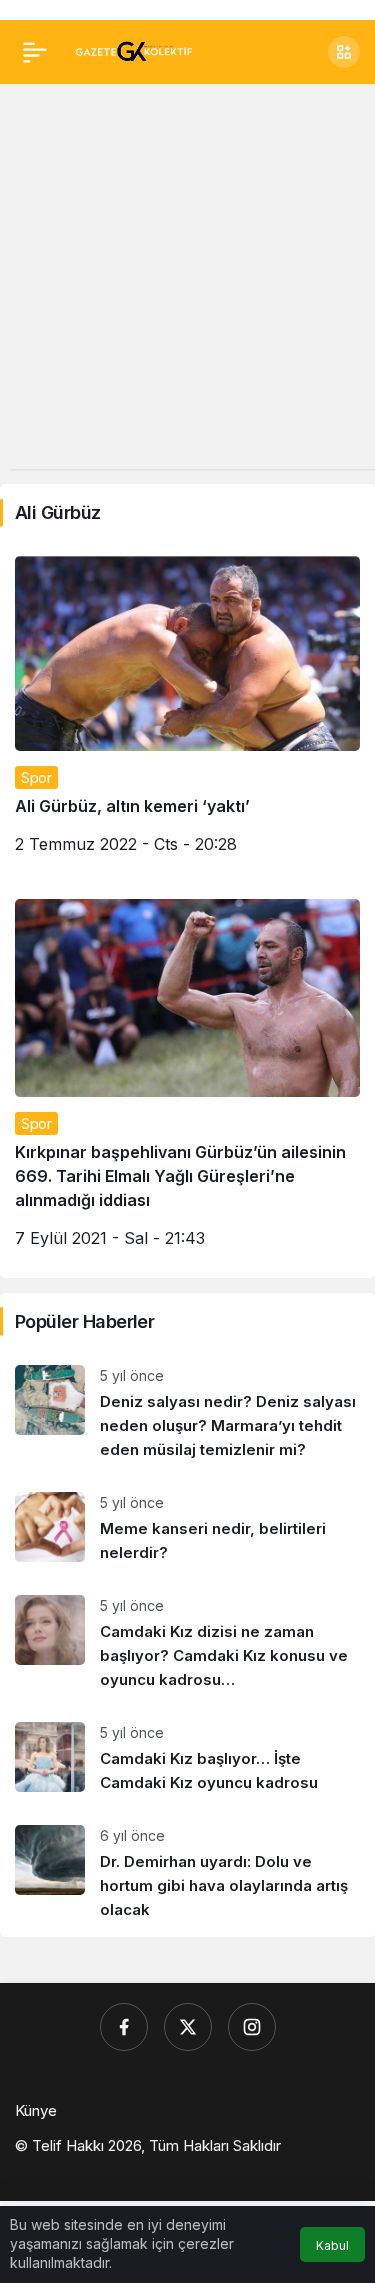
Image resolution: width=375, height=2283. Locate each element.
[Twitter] (188, 2027)
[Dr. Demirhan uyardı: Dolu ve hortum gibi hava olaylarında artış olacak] (187, 1873)
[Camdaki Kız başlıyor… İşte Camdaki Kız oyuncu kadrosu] (187, 1758)
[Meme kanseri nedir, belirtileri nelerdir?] (187, 1528)
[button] (344, 52)
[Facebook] (124, 2027)
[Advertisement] (187, 281)
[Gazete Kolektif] (133, 50)
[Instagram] (252, 2027)
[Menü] (35, 52)
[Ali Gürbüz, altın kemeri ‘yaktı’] (187, 712)
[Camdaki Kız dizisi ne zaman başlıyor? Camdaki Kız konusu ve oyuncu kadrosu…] (187, 1643)
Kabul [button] (332, 2245)
